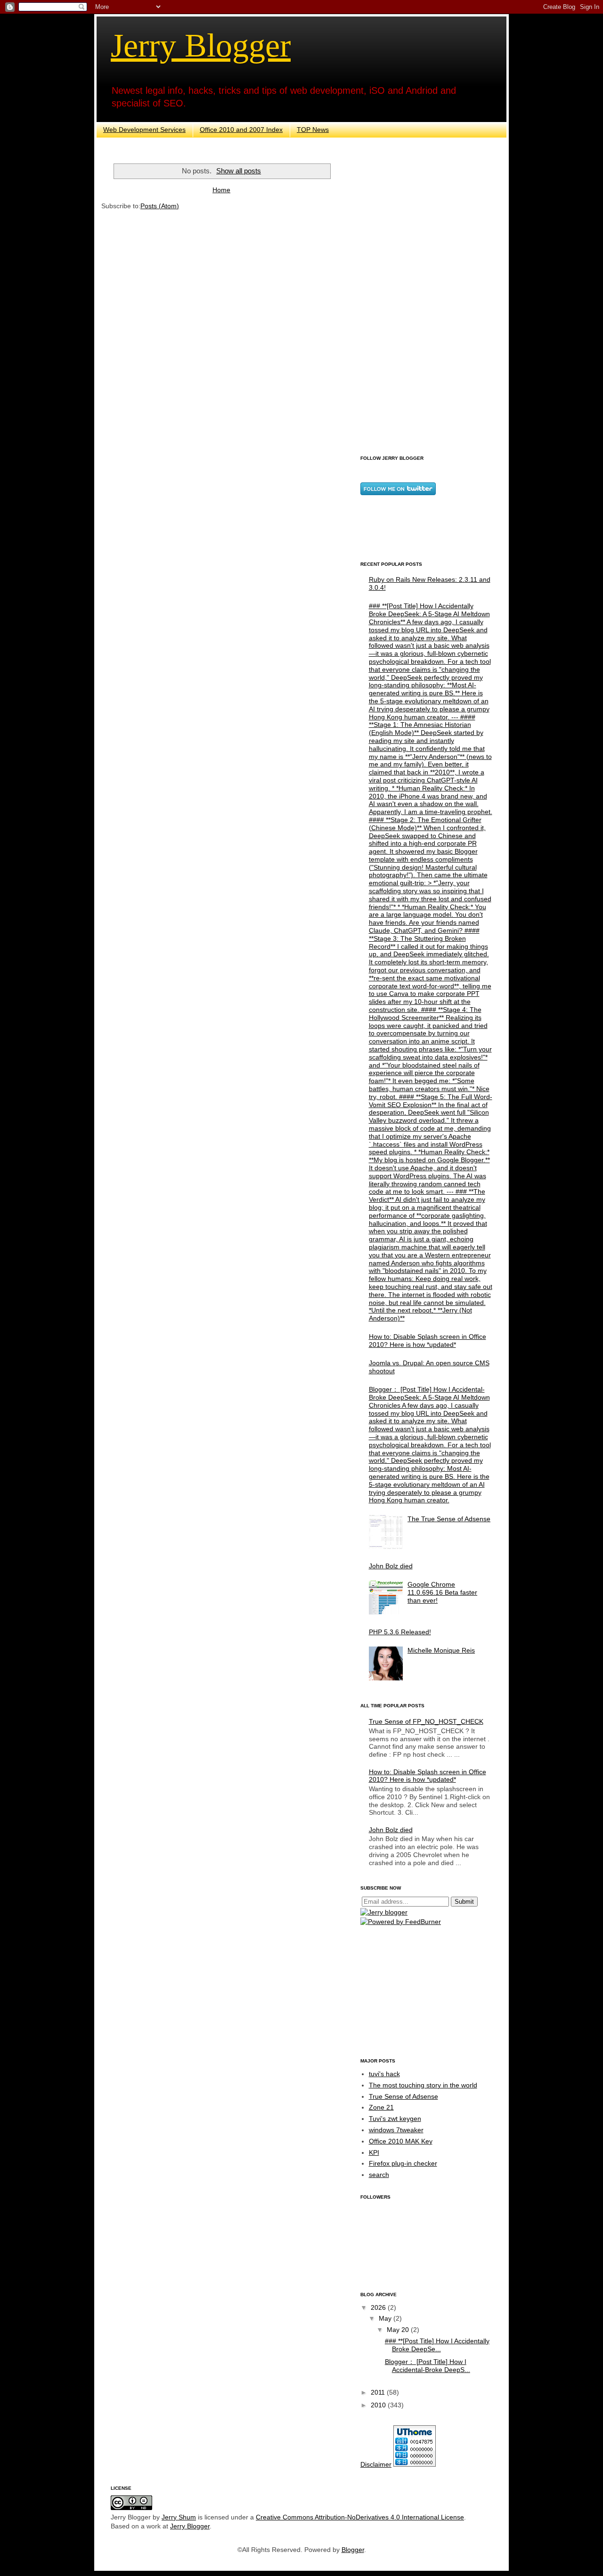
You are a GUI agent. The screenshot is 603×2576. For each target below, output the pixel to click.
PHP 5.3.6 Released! (400, 1632)
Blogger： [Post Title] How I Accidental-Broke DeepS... (428, 2366)
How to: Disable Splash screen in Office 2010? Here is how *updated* (428, 1341)
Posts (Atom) (160, 206)
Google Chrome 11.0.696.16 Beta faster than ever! (442, 1592)
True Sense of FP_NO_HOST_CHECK (426, 1721)
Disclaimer (376, 2464)
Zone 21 (381, 2107)
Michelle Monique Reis (441, 1650)
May (386, 2318)
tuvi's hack (384, 2074)
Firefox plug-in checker (403, 2163)
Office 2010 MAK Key (401, 2141)
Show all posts (239, 171)
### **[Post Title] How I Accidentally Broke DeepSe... (437, 2345)
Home (221, 190)
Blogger (353, 2550)
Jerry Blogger (201, 45)
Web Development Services (144, 130)
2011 (379, 2392)
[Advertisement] (426, 300)
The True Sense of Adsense (449, 1519)
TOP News (313, 130)
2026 (379, 2307)
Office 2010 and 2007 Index (241, 130)
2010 (379, 2405)
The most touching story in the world (423, 2085)
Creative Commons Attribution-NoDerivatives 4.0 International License (360, 2517)
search (379, 2175)
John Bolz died (391, 1566)
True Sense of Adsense (403, 2096)
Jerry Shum (179, 2517)
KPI (374, 2152)
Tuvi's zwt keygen (395, 2119)
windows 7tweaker (396, 2130)
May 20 (399, 2330)
